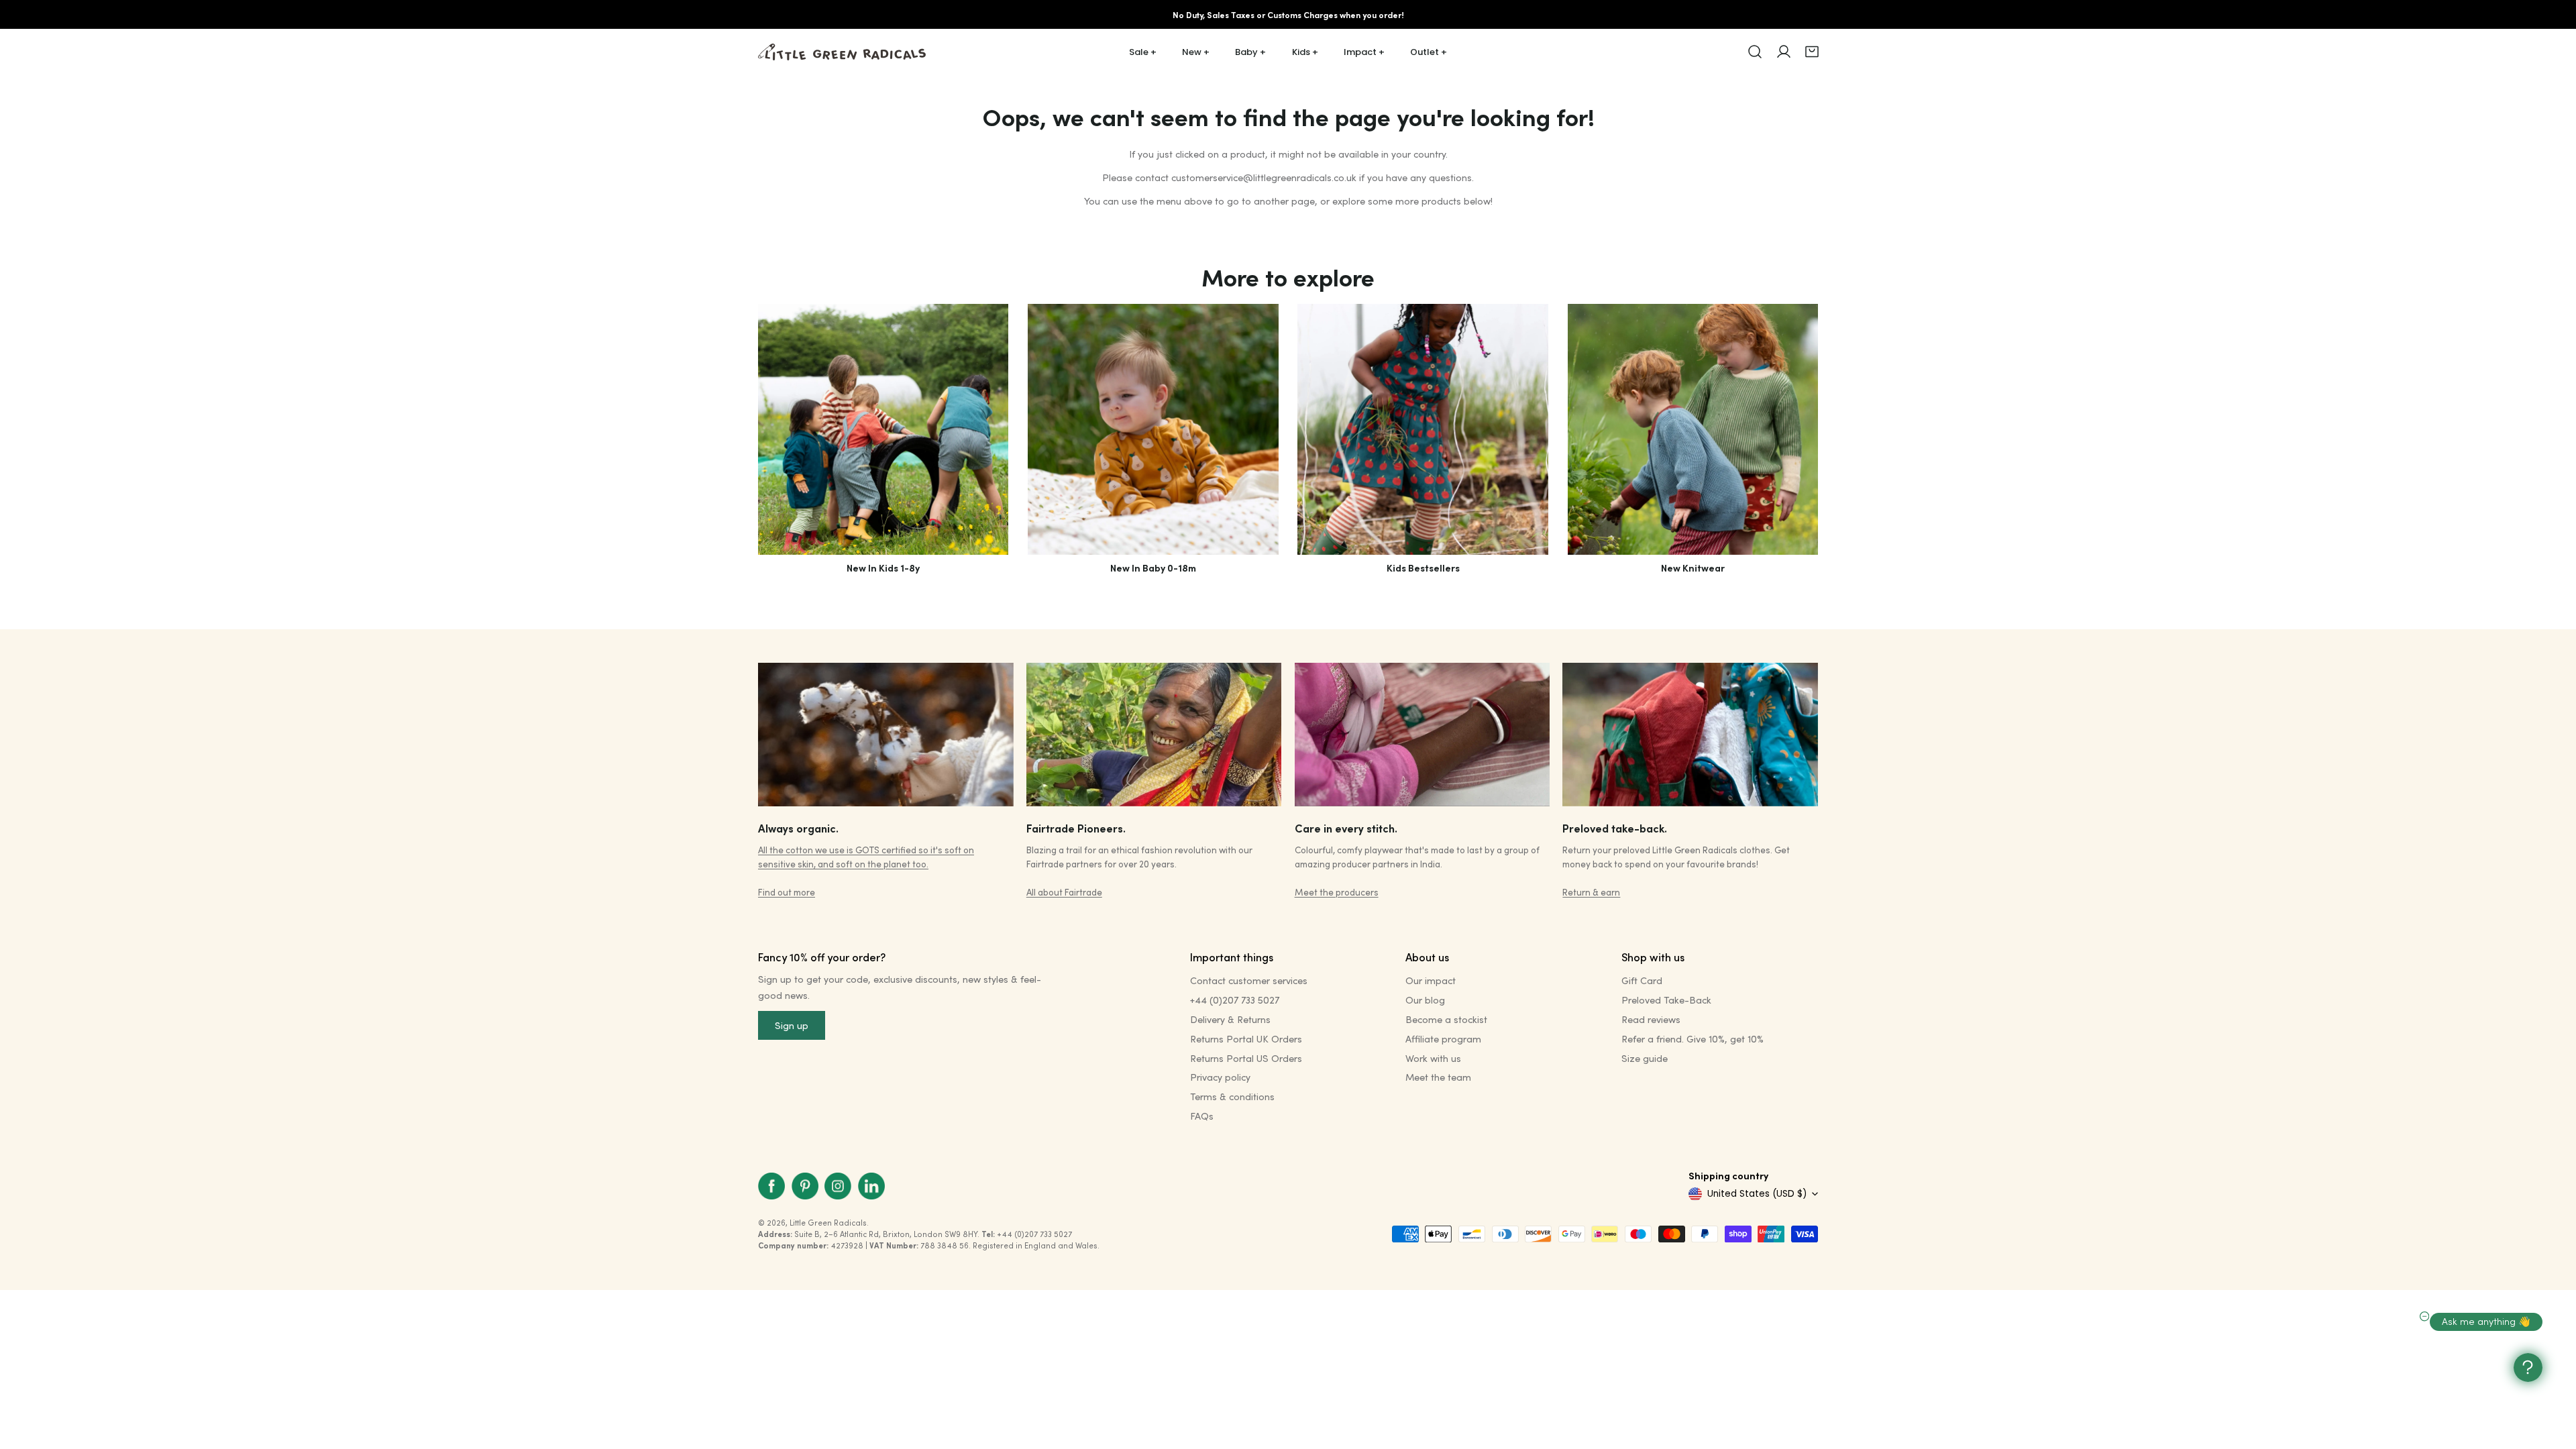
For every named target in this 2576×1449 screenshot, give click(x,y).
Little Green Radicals (828, 1223)
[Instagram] (838, 1186)
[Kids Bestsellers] (1423, 429)
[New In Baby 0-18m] (1153, 429)
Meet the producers (1337, 892)
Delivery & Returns (1230, 1019)
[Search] (1755, 52)
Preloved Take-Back (1666, 1000)
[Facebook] (771, 1186)
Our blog (1425, 1000)
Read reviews (1651, 1019)
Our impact (1431, 980)
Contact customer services (1249, 980)
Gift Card (1642, 980)
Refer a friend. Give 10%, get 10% (1693, 1039)
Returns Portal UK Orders (1246, 1039)
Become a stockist (1446, 1019)
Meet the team (1438, 1077)
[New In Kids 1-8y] (883, 429)
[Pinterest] (805, 1186)
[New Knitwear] (1693, 429)
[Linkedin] (871, 1186)
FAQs (1202, 1116)
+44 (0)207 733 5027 (1235, 1000)
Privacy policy (1220, 1077)
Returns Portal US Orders (1246, 1058)
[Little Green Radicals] (842, 52)
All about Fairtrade (1064, 892)
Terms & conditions (1232, 1096)
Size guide (1645, 1058)
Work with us (1433, 1058)
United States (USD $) (1757, 1194)
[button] (1812, 52)
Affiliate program (1443, 1039)
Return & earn (1591, 892)
